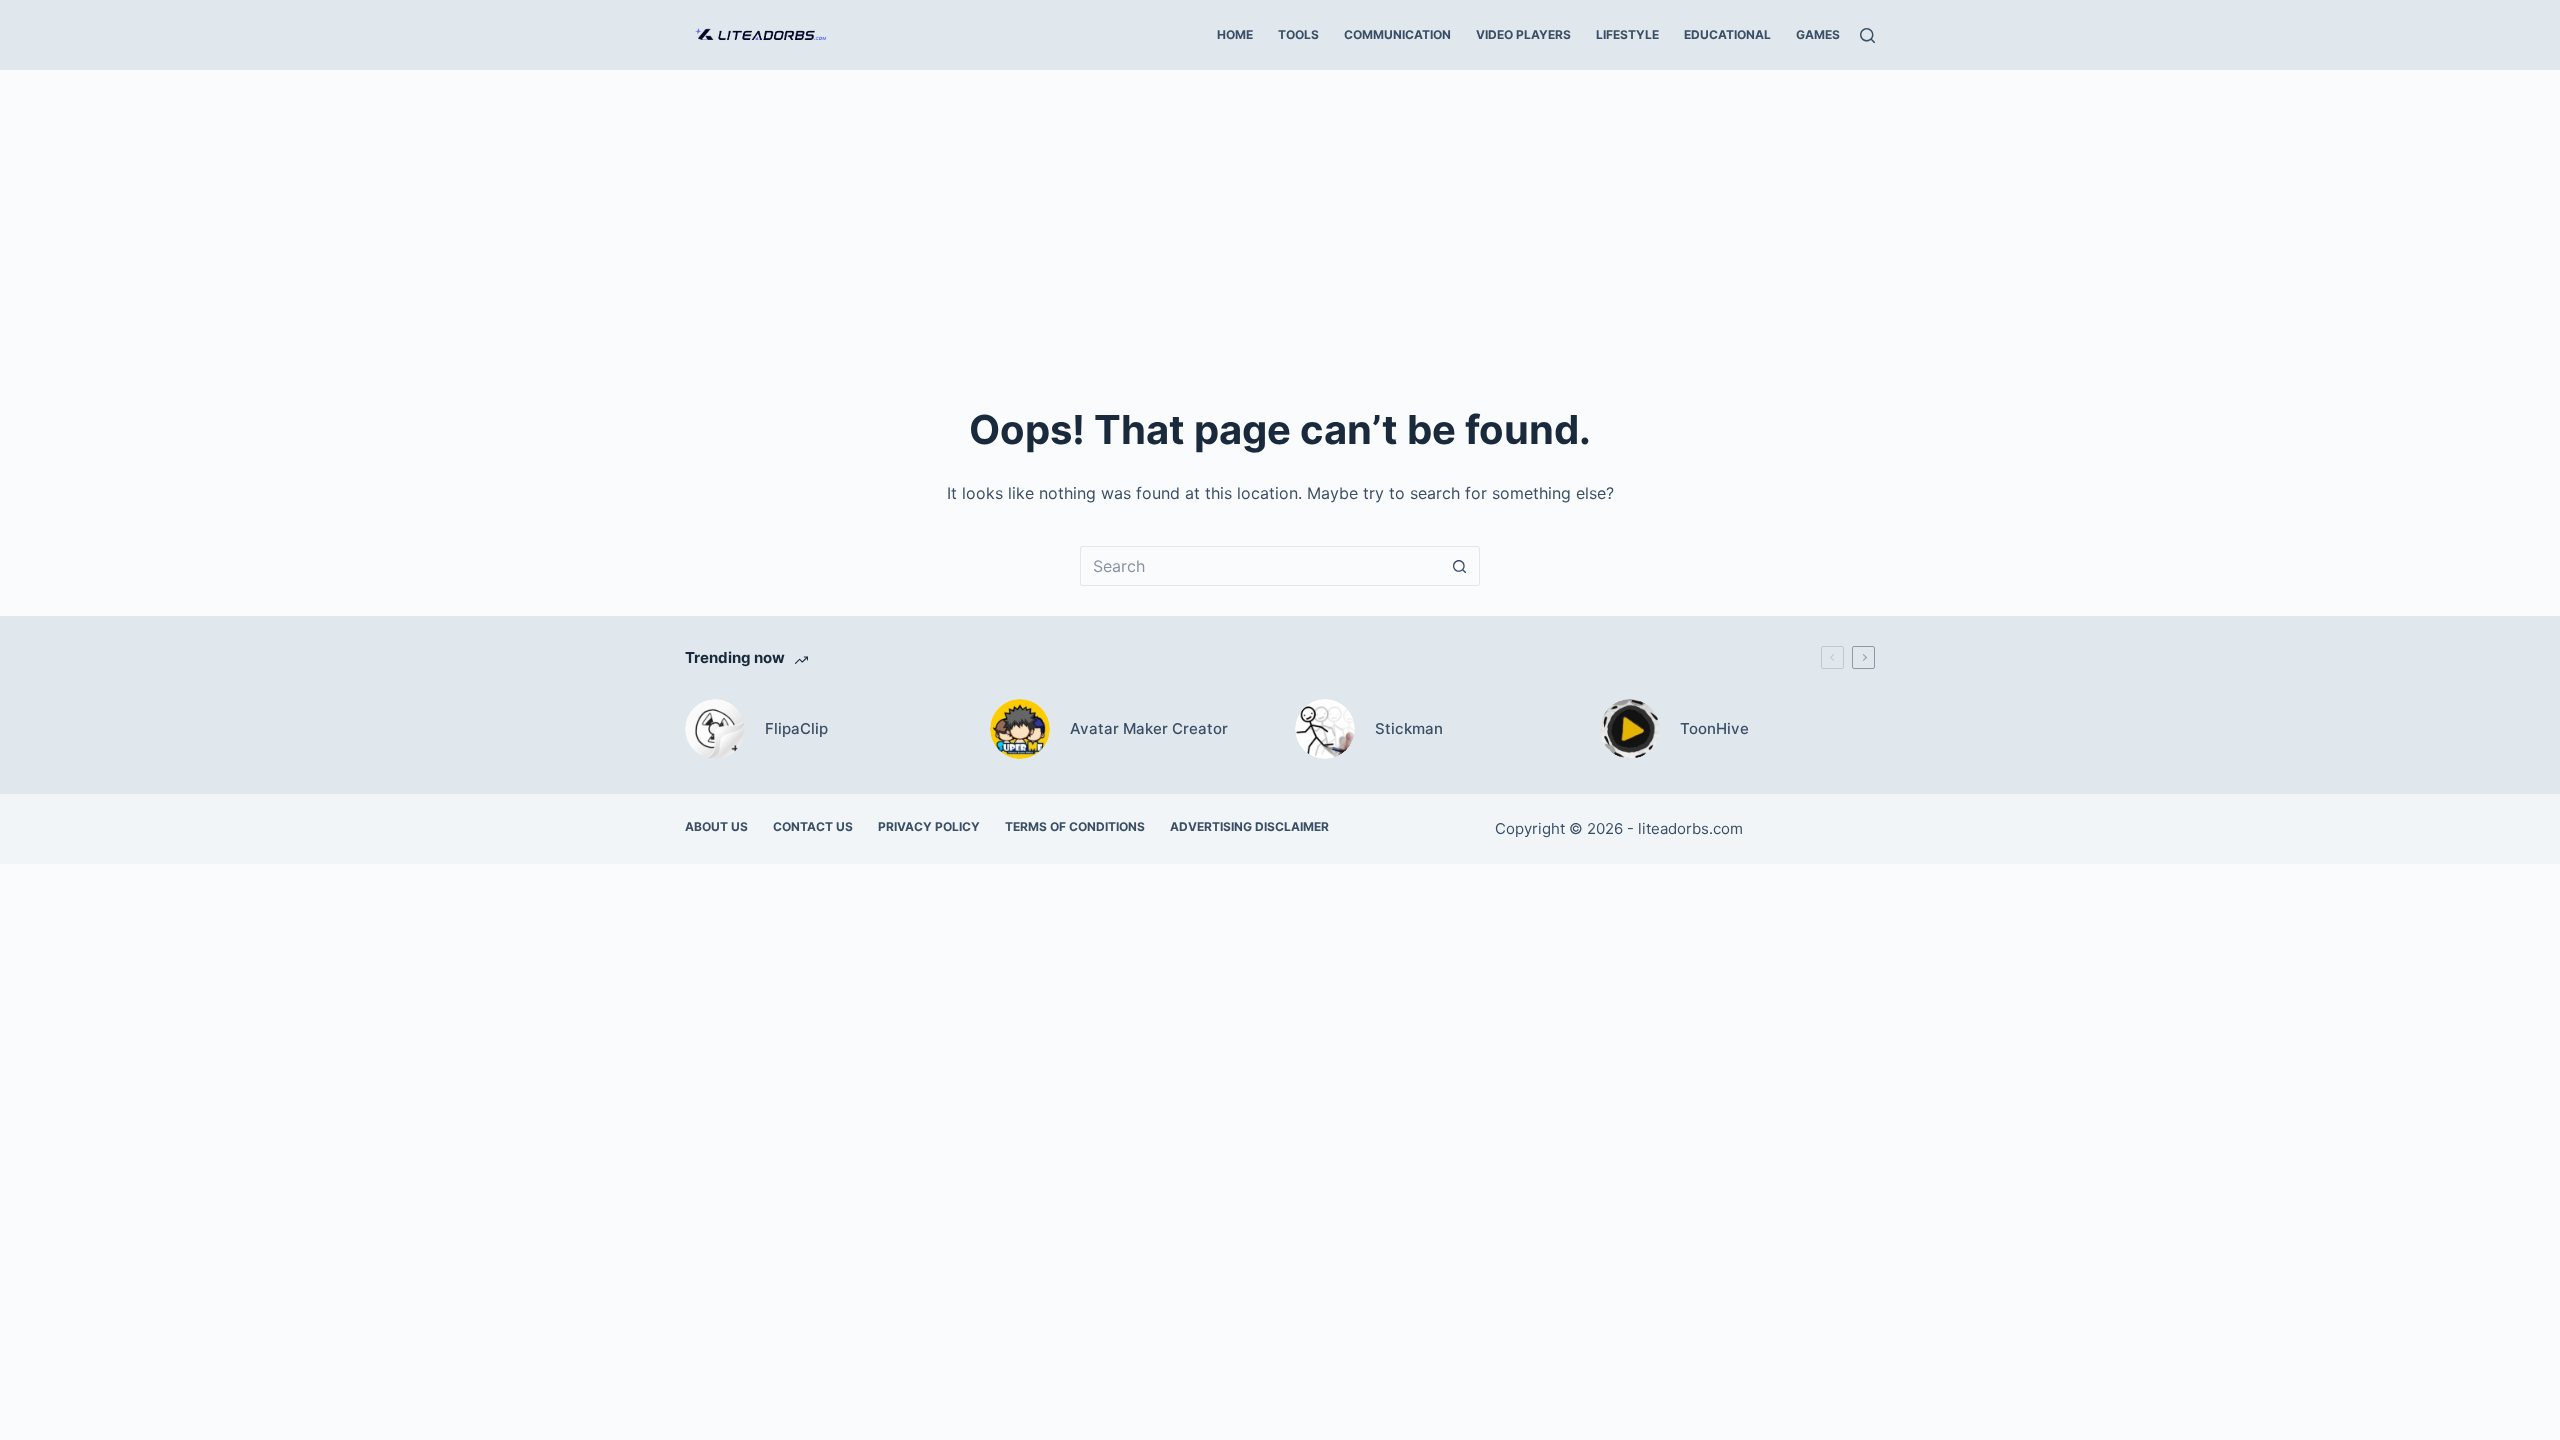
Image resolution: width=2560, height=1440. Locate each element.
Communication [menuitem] (1397, 34)
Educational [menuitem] (1727, 34)
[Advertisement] (1280, 220)
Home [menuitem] (1235, 34)
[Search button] (1460, 566)
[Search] (1867, 35)
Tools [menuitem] (1298, 34)
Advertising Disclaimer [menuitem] (1249, 826)
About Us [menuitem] (716, 826)
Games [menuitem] (1818, 34)
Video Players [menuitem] (1523, 34)
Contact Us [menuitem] (813, 826)
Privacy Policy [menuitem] (929, 826)
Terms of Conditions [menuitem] (1075, 826)
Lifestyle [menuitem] (1627, 34)
